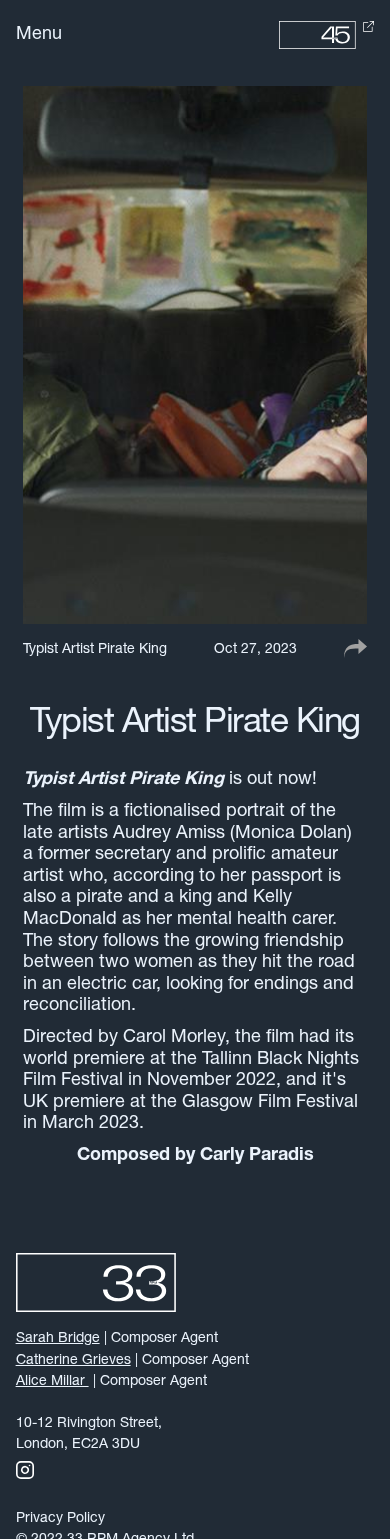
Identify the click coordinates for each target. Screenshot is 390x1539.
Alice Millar (52, 1381)
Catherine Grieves (73, 1360)
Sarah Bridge (58, 1338)
